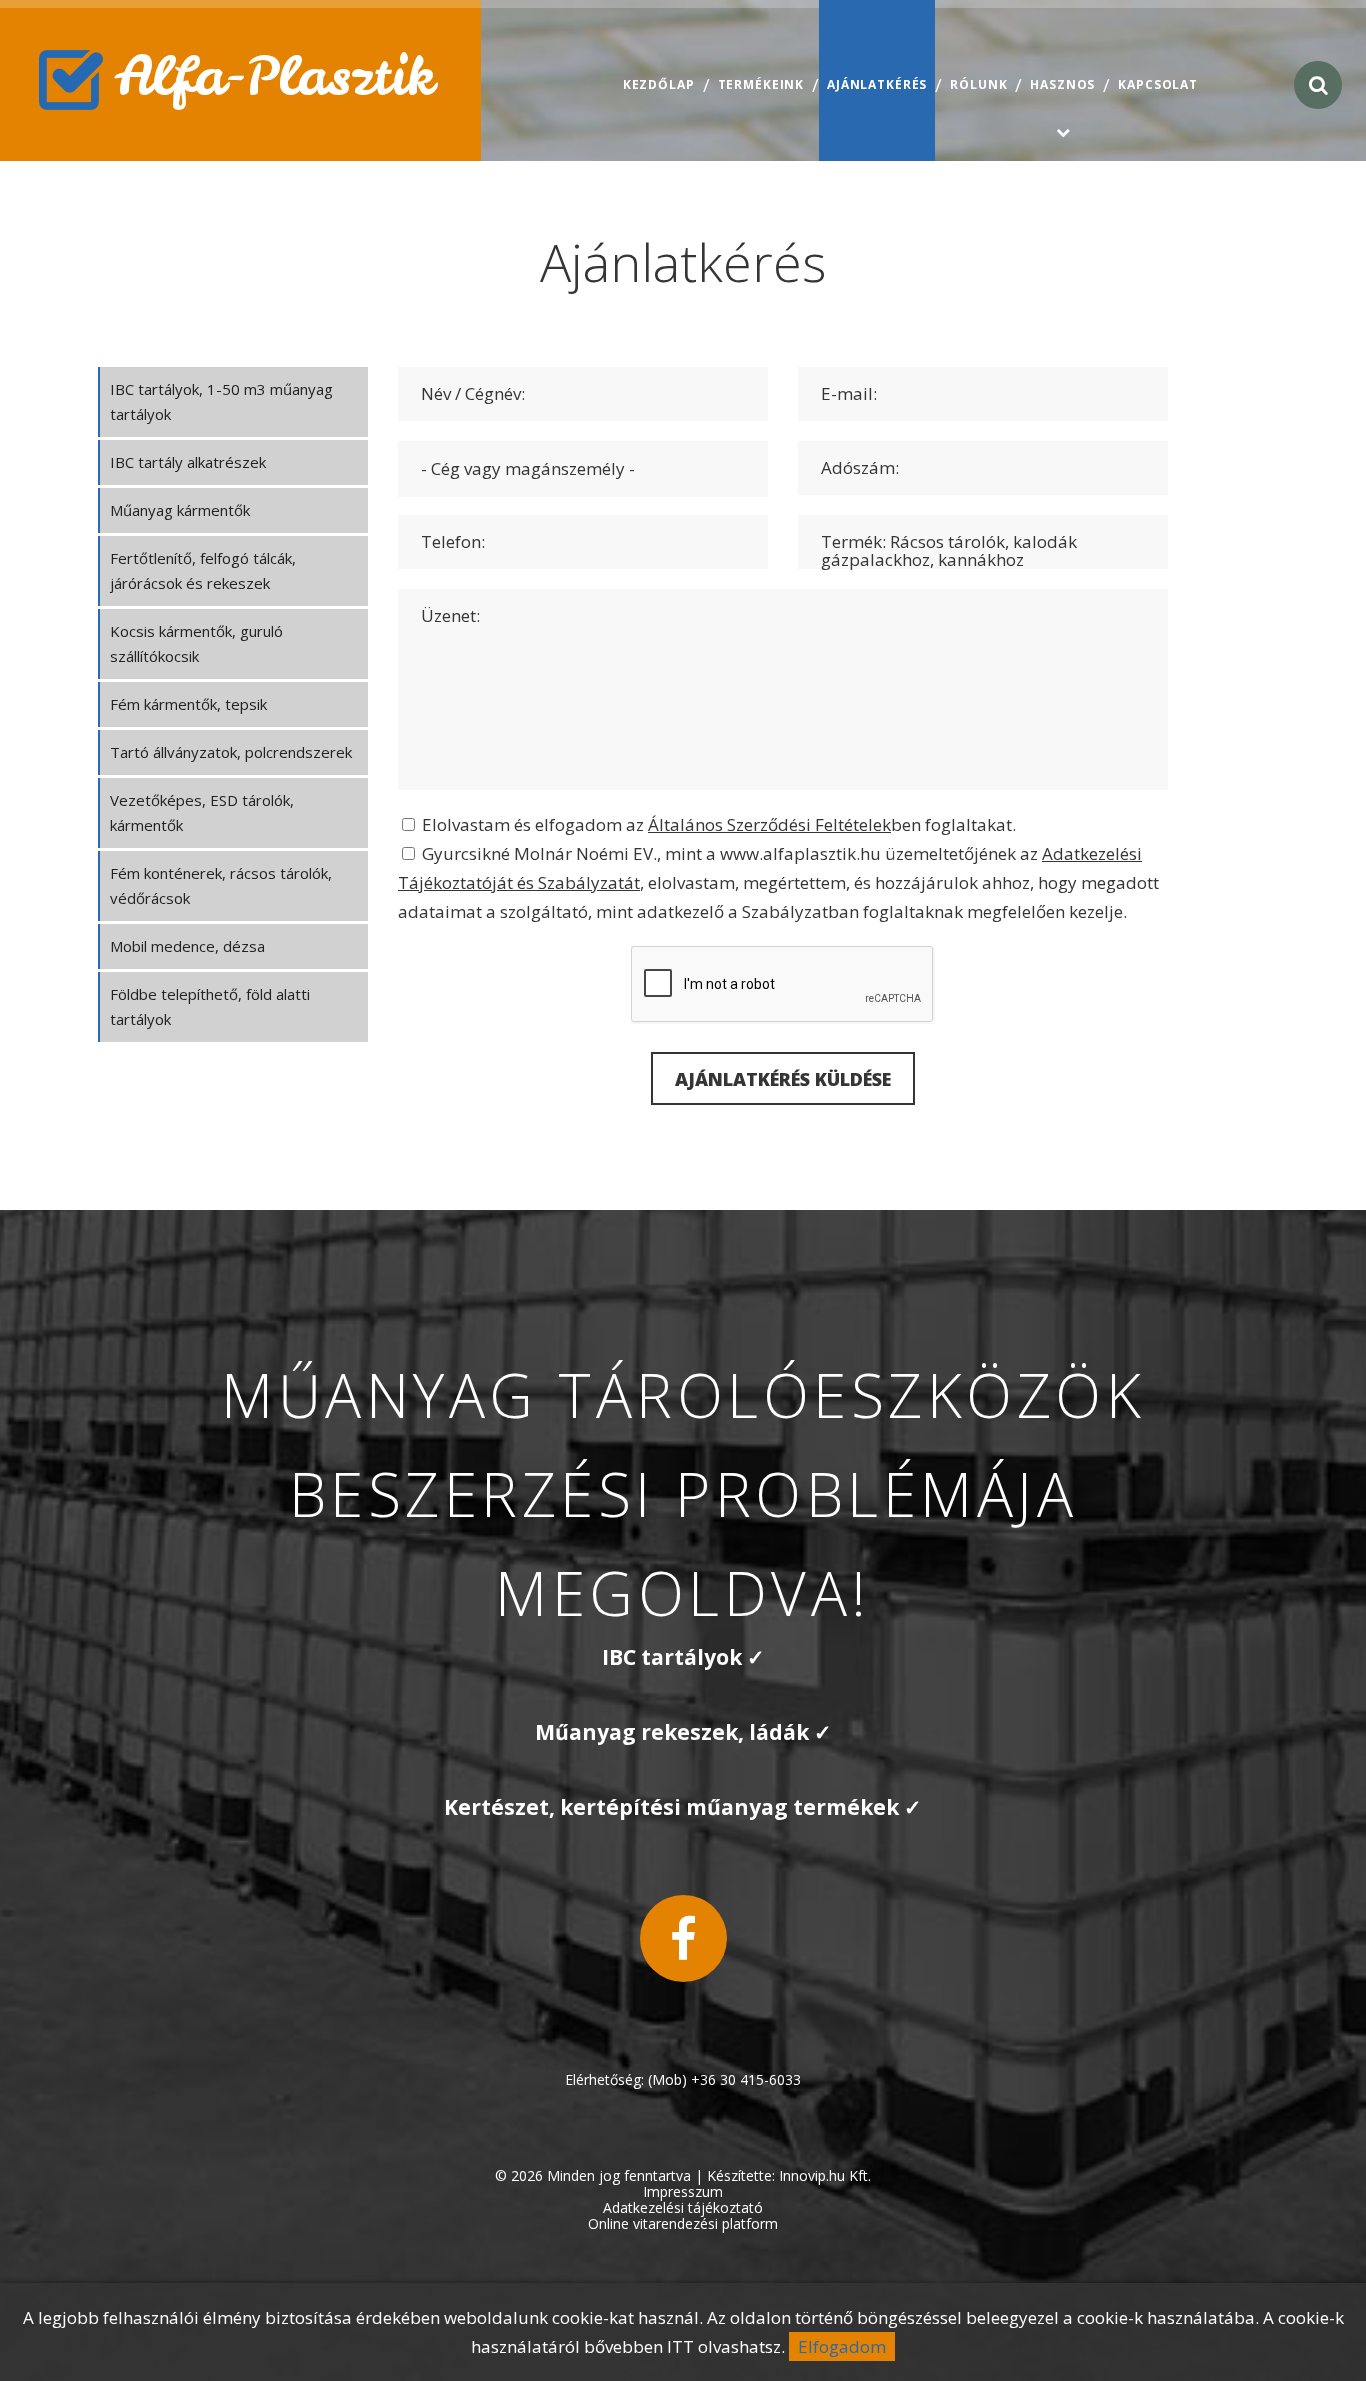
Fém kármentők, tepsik (188, 704)
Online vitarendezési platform (683, 2223)
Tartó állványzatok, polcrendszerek (231, 752)
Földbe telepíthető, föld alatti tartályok (210, 1006)
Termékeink (761, 84)
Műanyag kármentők (180, 510)
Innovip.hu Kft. (825, 2175)
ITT (680, 2346)
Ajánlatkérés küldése (783, 1079)
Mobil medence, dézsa (187, 946)
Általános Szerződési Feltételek (769, 824)
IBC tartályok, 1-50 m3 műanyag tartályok (221, 401)
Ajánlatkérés (877, 84)
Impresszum (683, 2191)
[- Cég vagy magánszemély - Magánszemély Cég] (583, 468)
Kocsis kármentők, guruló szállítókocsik (196, 643)
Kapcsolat (1158, 84)
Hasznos (1062, 84)
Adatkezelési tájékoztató (683, 2207)
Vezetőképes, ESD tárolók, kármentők (202, 812)
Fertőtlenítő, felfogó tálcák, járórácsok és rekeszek (203, 570)
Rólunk (978, 84)
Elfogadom (842, 2346)
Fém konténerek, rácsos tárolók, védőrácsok (221, 885)
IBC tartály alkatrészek (188, 462)
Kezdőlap (659, 84)
